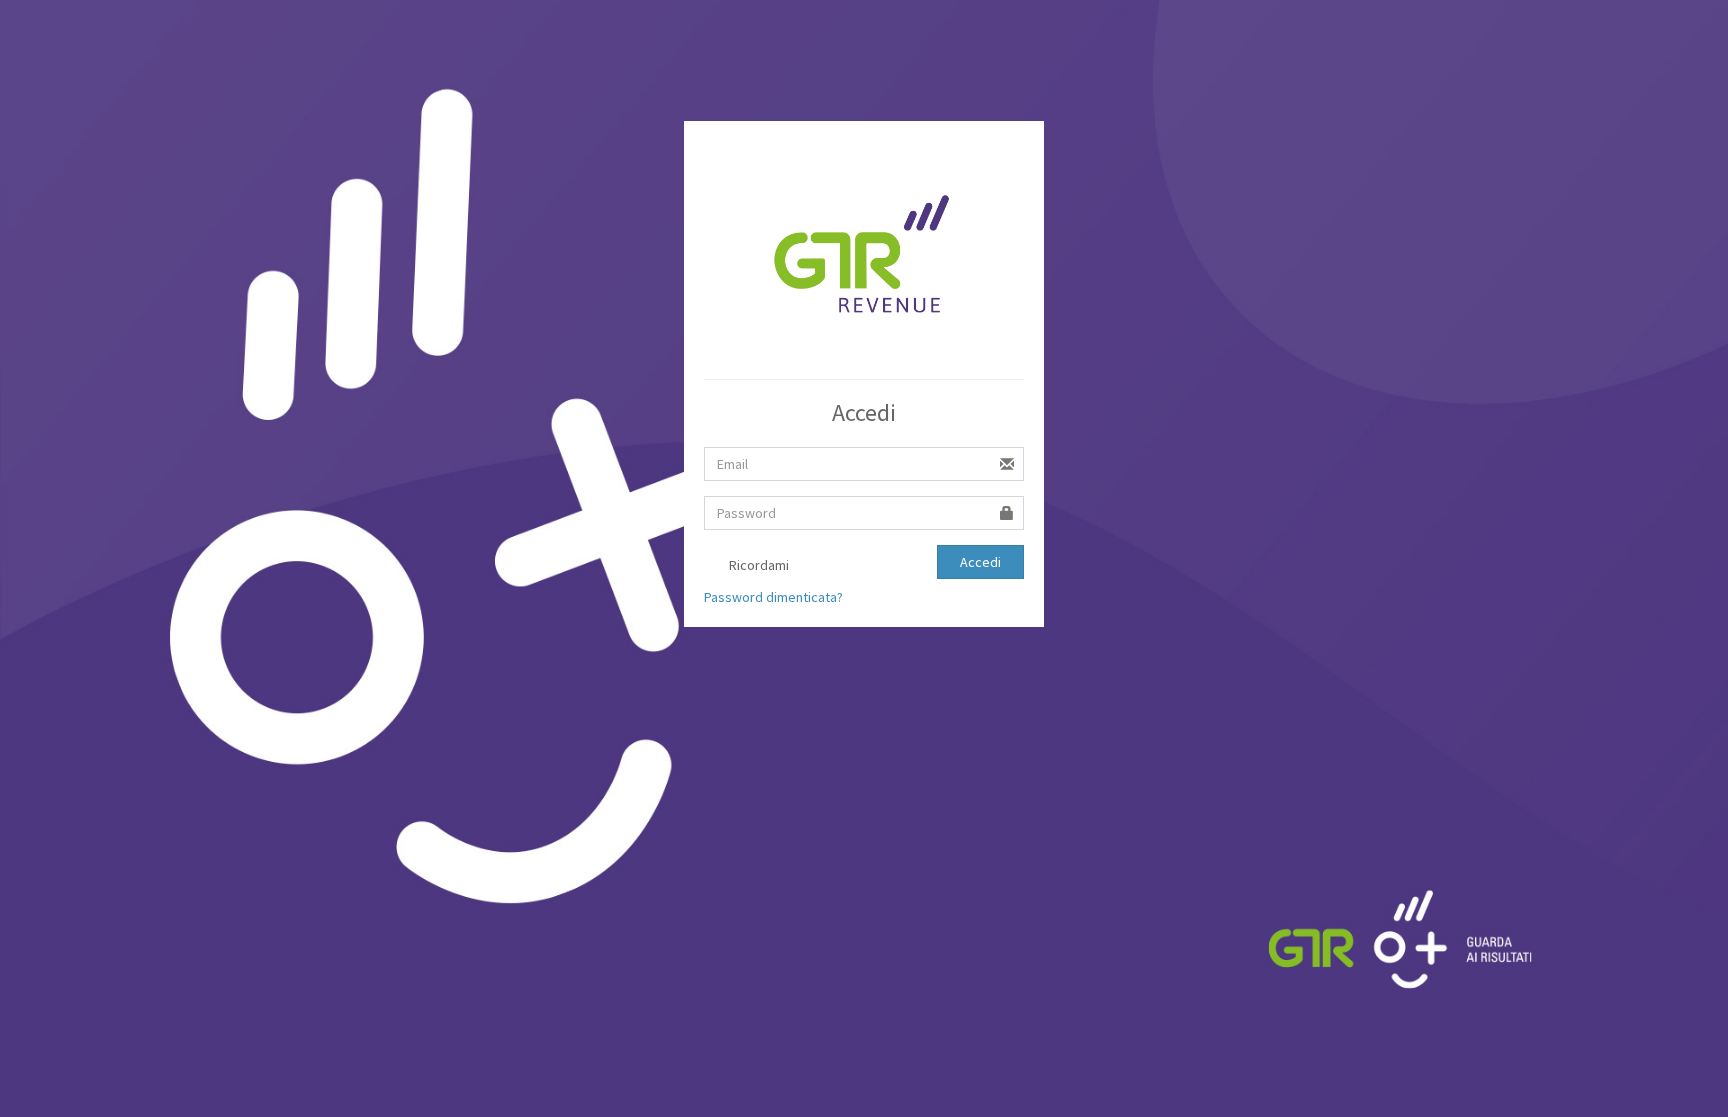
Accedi (980, 562)
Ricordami (757, 565)
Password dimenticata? (773, 597)
